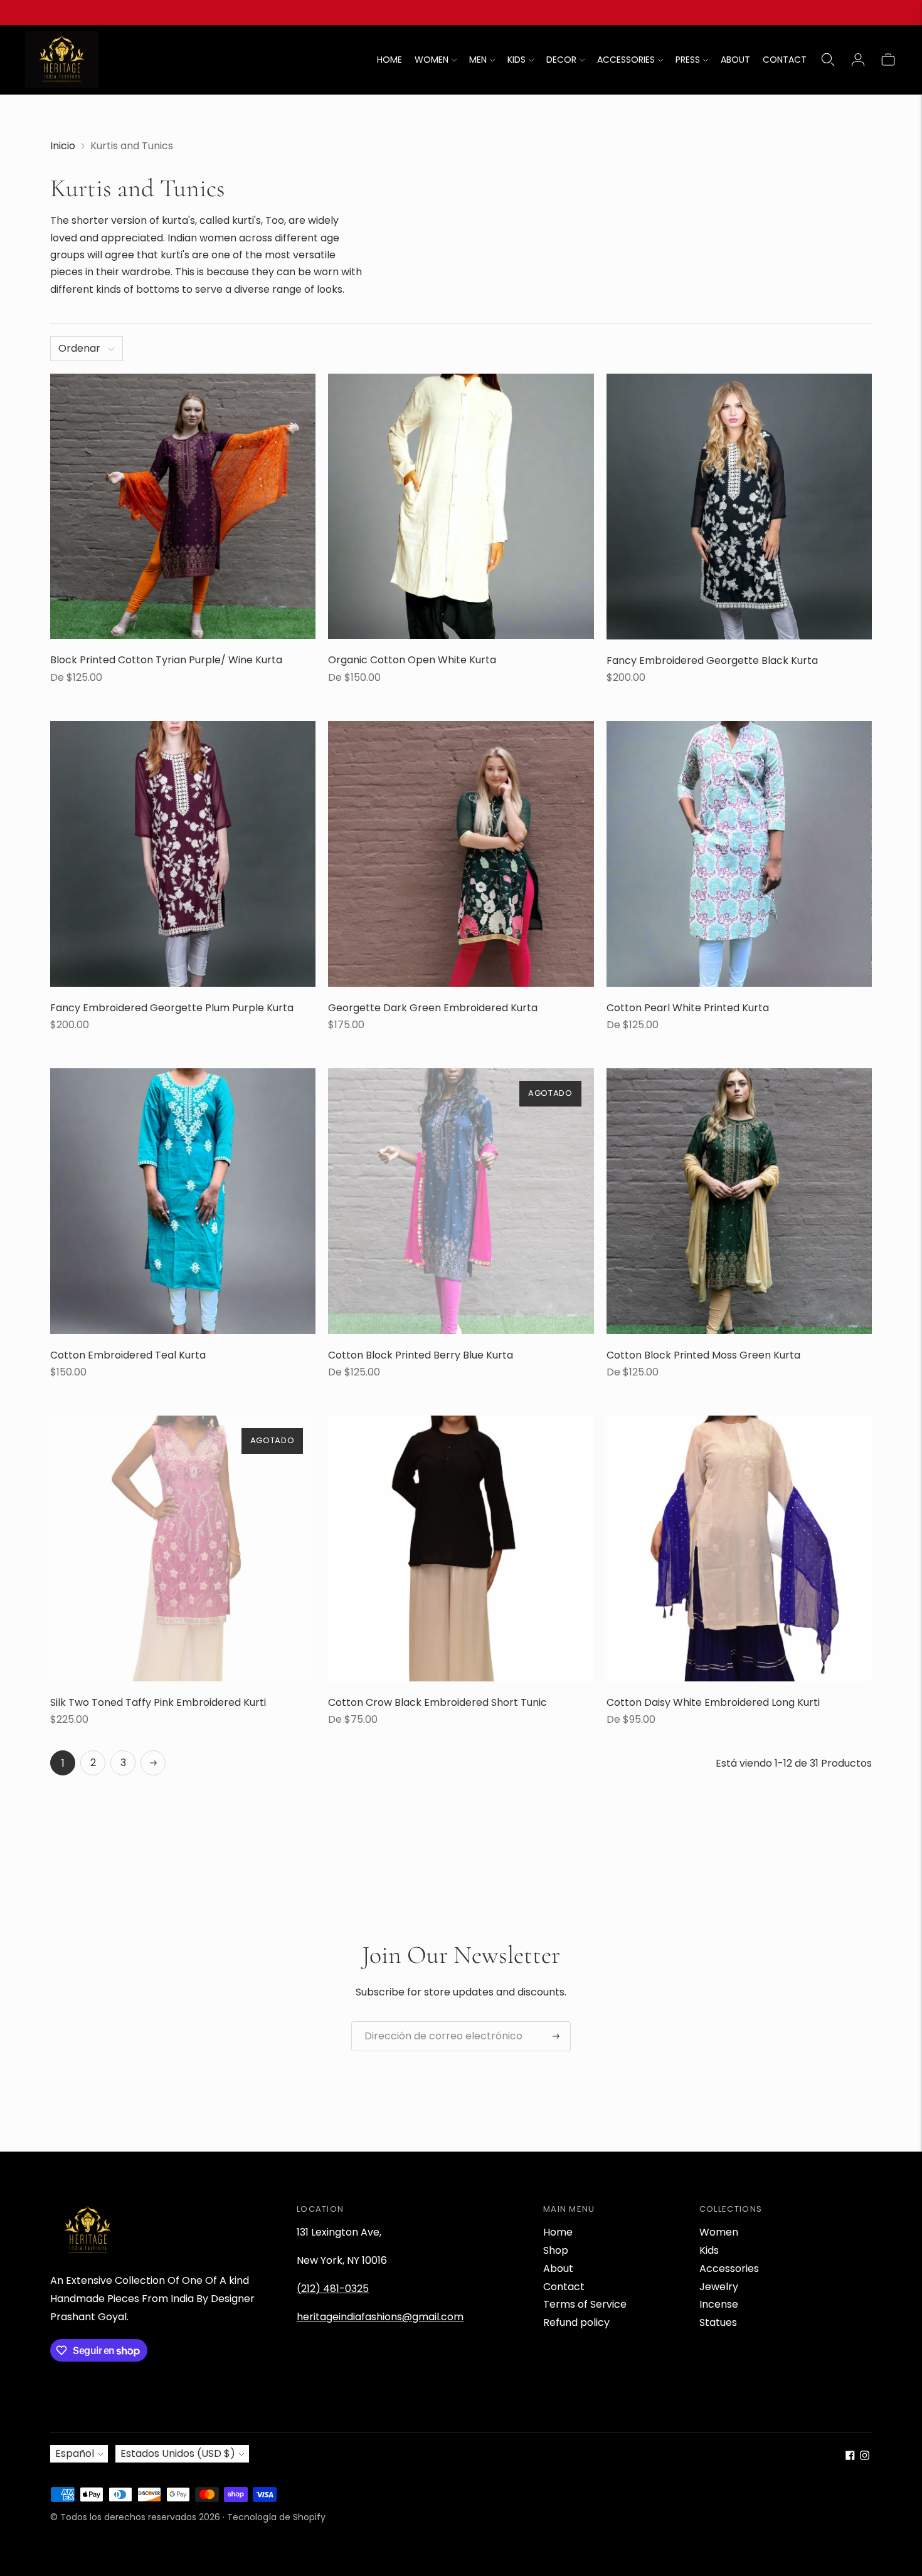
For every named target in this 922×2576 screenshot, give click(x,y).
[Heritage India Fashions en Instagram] (865, 2457)
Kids (709, 2250)
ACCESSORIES (626, 60)
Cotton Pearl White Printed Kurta (688, 1008)
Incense (719, 2304)
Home (558, 2232)
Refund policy (576, 2322)
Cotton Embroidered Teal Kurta (128, 1355)
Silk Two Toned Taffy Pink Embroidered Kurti (158, 1702)
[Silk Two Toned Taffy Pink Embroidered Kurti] (183, 1548)
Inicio (63, 146)
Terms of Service (585, 2304)
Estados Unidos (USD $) (178, 2453)
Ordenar (79, 348)
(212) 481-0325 (333, 2289)
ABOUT (735, 60)
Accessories (729, 2268)
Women (719, 2232)
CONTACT (785, 60)
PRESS (688, 60)
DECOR (561, 60)
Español (75, 2453)
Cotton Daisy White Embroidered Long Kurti (713, 1702)
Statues (718, 2322)
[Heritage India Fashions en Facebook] (850, 2457)
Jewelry (719, 2287)
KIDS (517, 60)
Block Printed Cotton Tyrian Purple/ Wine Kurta (166, 660)
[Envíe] (556, 2036)
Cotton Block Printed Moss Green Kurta (703, 1355)
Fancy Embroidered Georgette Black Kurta (712, 660)
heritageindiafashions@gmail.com (380, 2317)
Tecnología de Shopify (276, 2517)
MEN (478, 60)
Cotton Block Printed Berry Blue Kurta (421, 1355)
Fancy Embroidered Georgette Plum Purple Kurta (172, 1008)
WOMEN (432, 60)
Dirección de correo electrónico (433, 2022)
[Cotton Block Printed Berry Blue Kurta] (461, 1201)
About (558, 2268)
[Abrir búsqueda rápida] (828, 60)
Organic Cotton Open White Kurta (412, 660)
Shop (556, 2250)
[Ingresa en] (858, 60)
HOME (389, 60)
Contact (564, 2287)
